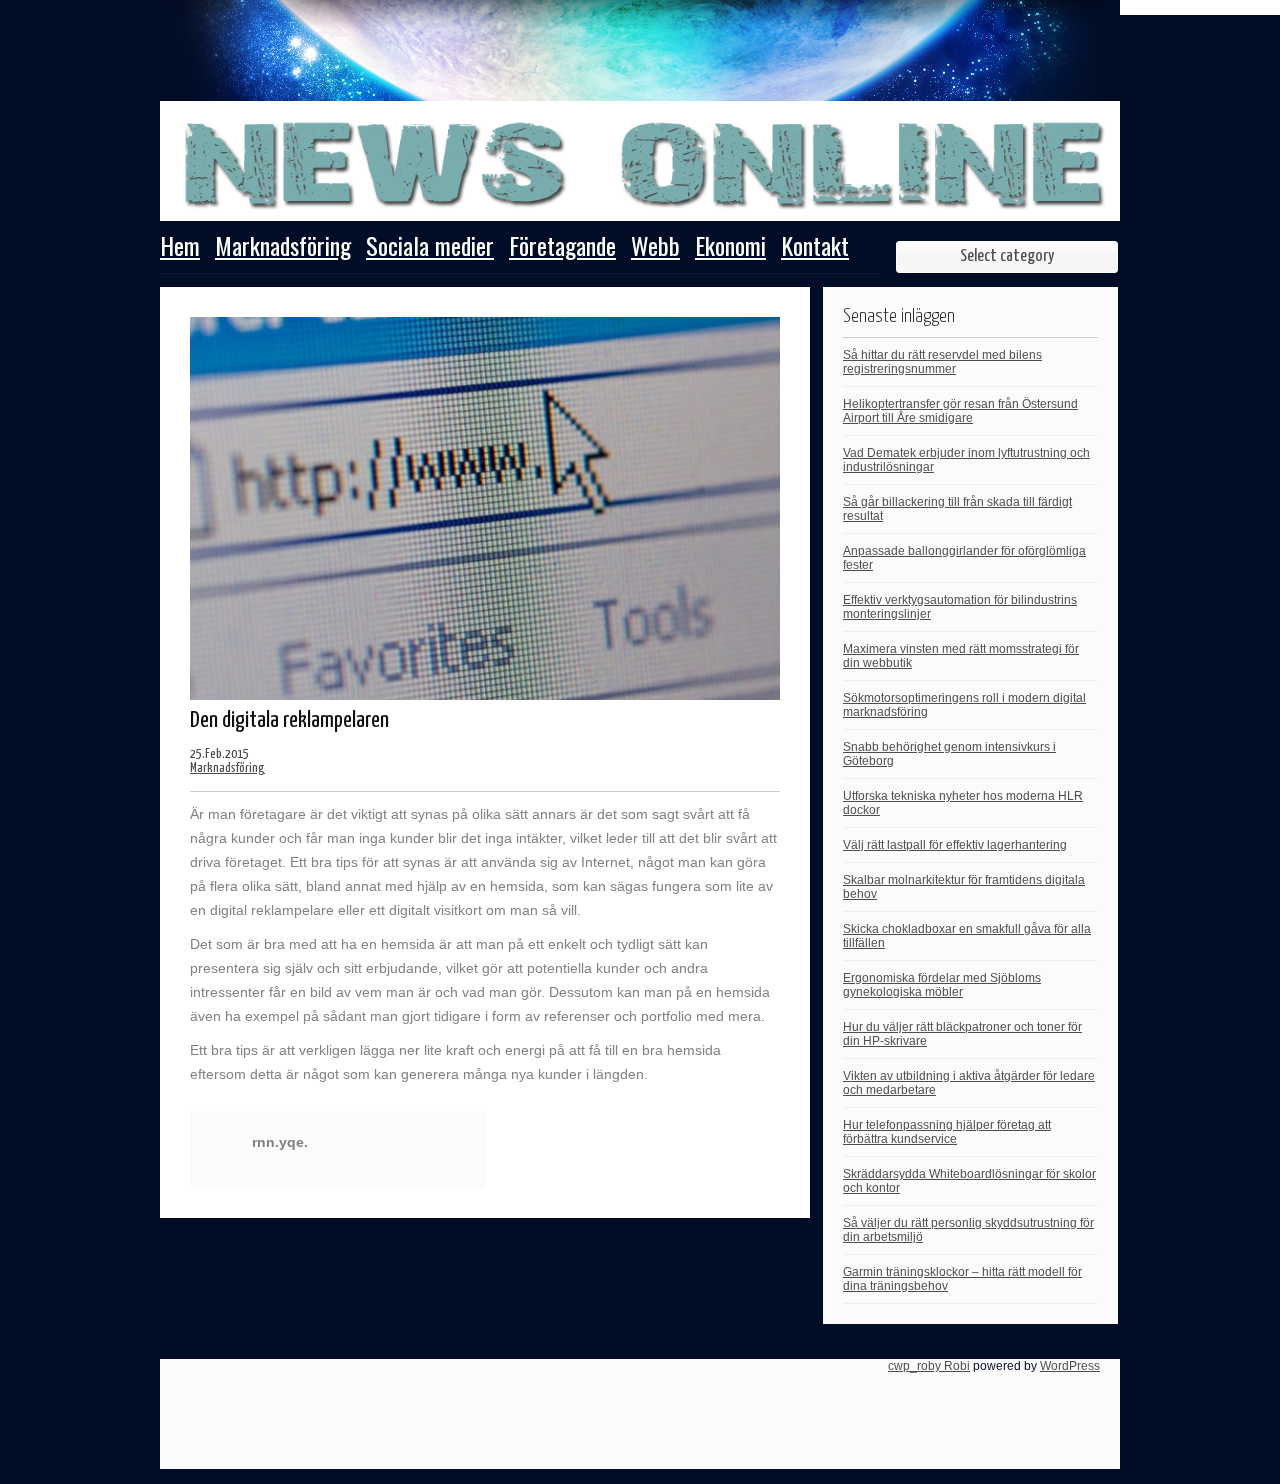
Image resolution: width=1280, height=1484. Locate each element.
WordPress (1070, 1366)
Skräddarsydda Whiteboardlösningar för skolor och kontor (969, 1181)
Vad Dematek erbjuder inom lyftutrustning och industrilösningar (966, 460)
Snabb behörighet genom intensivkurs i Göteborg (949, 754)
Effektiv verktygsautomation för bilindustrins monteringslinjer (960, 607)
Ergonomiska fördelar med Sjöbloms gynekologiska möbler (942, 985)
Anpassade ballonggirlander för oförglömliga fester (964, 558)
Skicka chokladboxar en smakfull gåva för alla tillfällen (967, 936)
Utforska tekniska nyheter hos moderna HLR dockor (963, 803)
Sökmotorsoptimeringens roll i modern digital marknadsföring (964, 705)
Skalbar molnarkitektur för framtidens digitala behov (964, 887)
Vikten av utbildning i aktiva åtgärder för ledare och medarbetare (969, 1083)
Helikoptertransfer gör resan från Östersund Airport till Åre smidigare (960, 411)
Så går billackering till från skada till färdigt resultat (957, 509)
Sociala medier (430, 248)
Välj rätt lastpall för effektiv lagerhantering (955, 845)
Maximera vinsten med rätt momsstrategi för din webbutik (961, 656)
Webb (655, 248)
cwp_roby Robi (929, 1366)
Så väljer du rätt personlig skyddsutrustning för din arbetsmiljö (968, 1230)
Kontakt (815, 248)
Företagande (562, 248)
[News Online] (640, 207)
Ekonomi (730, 248)
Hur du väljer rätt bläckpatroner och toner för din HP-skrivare (962, 1034)
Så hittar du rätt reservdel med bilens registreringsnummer (942, 362)
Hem (180, 248)
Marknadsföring (283, 248)
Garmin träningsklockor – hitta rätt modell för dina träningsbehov (962, 1279)
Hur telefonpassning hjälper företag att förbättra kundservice (947, 1132)
